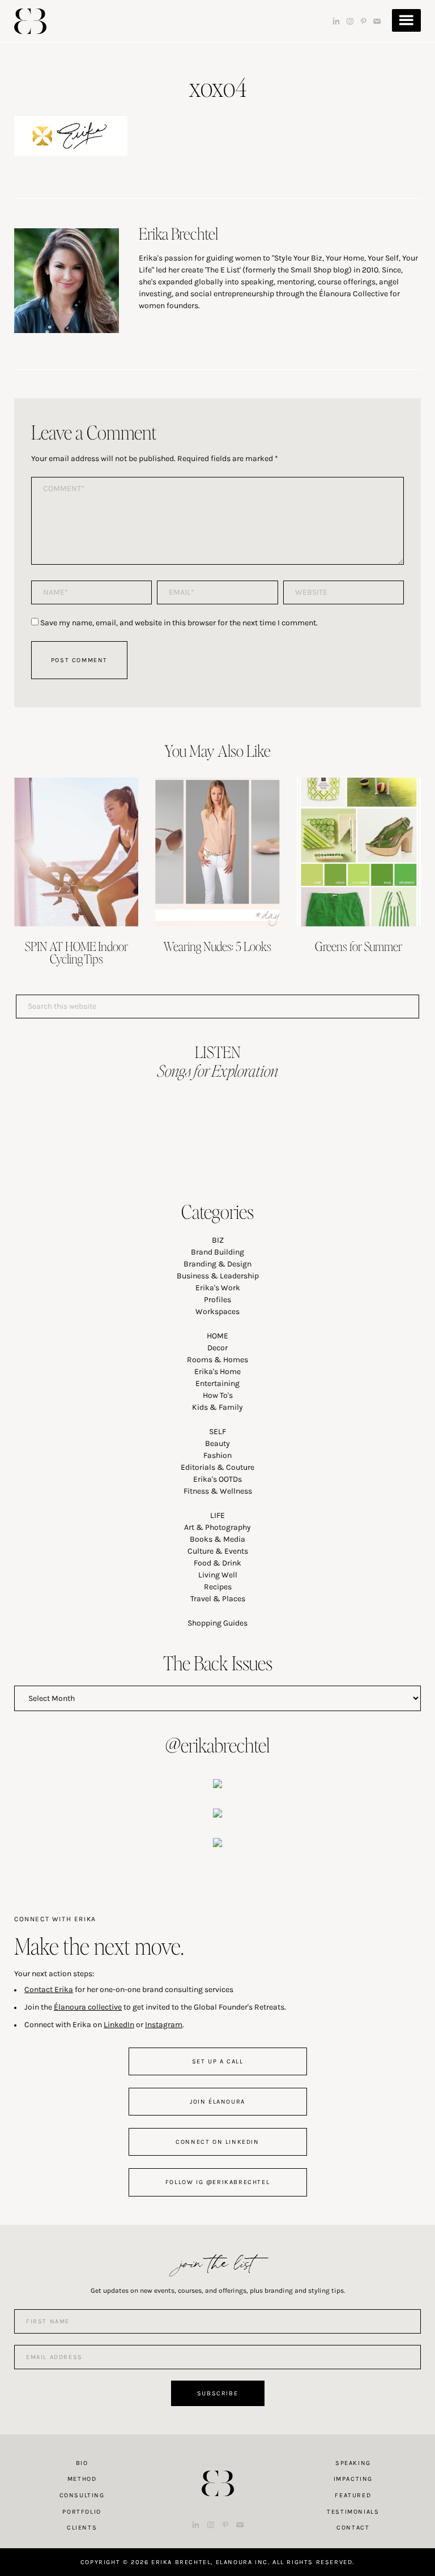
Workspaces (217, 1312)
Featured (353, 2495)
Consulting (82, 2495)
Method (82, 2479)
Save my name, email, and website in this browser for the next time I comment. (179, 623)
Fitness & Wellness (218, 1491)
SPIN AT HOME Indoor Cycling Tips (76, 952)
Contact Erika (49, 1989)
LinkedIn (119, 2025)
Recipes (218, 1587)
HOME (217, 1336)
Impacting (353, 2479)
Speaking (353, 2463)
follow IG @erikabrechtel (217, 2182)
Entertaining (217, 1383)
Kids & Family (217, 1407)
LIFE (217, 1515)
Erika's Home (217, 1372)
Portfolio (82, 2512)
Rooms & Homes (217, 1360)
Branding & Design (217, 1264)
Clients (82, 2528)
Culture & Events (218, 1551)
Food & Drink (217, 1563)
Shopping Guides (217, 1623)
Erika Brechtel (30, 21)
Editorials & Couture (217, 1467)
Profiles (217, 1300)
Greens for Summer (359, 946)
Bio (82, 2463)
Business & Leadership (218, 1276)
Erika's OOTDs (217, 1479)
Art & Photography (217, 1527)
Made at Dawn (217, 2466)
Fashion (217, 1455)
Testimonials (353, 2512)
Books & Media (217, 1539)
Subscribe (217, 2393)
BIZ (218, 1240)
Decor (217, 1348)
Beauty (217, 1443)
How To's (218, 1395)
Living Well (218, 1575)
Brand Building (217, 1252)
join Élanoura (217, 2102)
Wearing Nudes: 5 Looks (217, 946)
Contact (353, 2528)
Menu (406, 20)
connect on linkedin (217, 2142)
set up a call (218, 2061)
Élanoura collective (88, 2007)
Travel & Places (218, 1599)
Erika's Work (218, 1288)
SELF (217, 1432)
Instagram (164, 2025)
